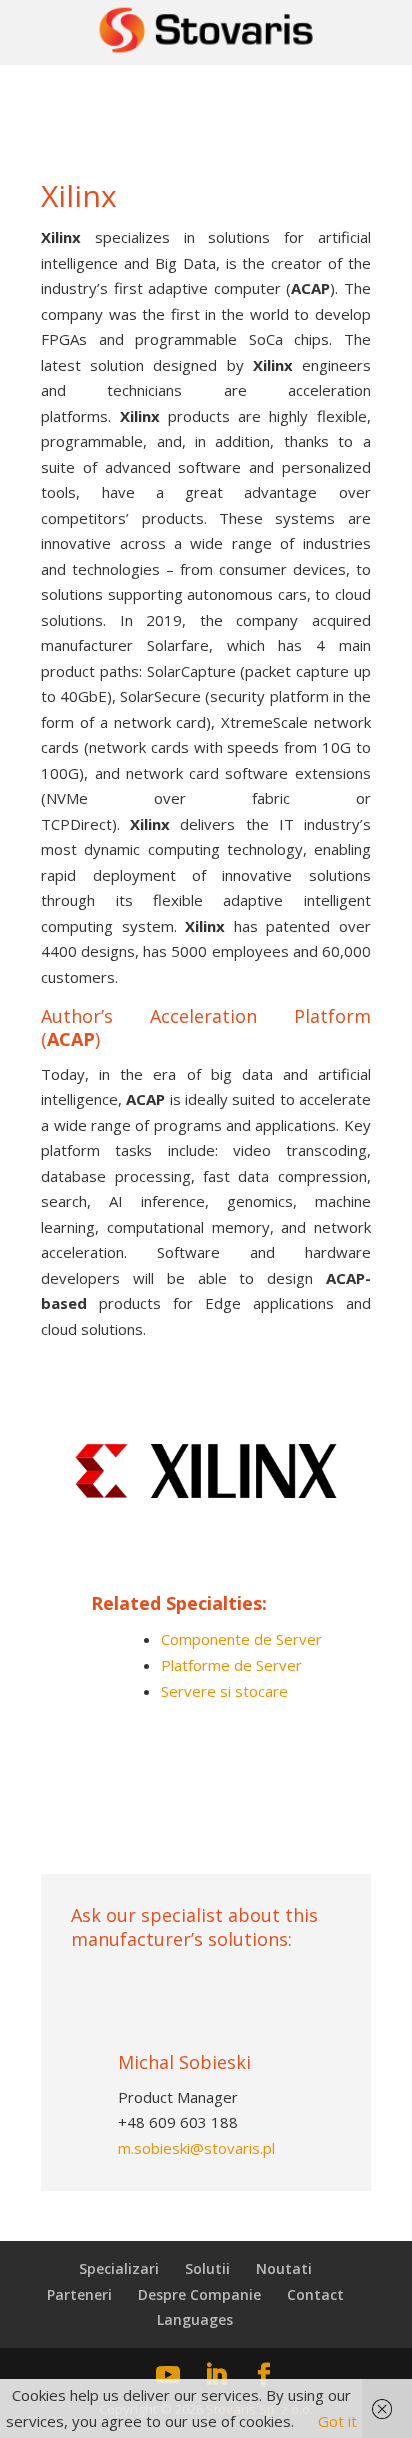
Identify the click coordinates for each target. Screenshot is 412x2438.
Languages (195, 2319)
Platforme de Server (231, 1665)
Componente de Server (241, 1639)
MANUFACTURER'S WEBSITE (206, 1753)
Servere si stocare (224, 1691)
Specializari (119, 2268)
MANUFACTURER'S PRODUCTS (203, 1823)
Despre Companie (199, 2294)
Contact (315, 2294)
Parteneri (79, 2294)
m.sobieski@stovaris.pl (196, 2148)
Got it (337, 2421)
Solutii (207, 2268)
